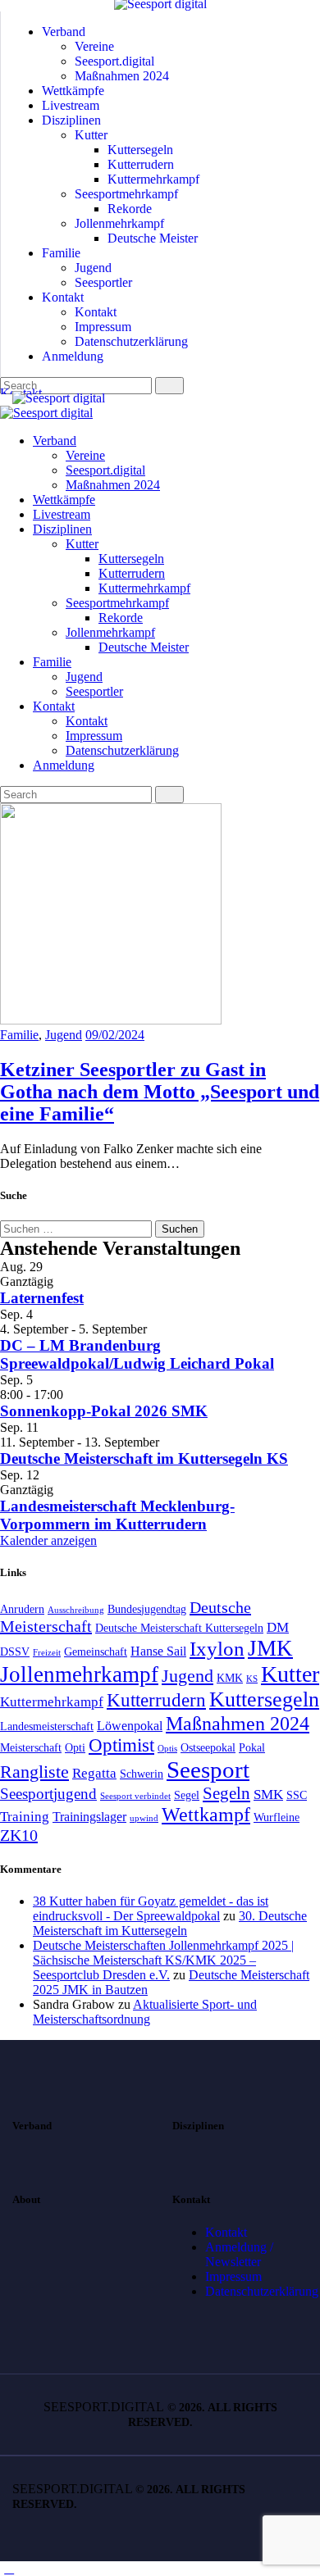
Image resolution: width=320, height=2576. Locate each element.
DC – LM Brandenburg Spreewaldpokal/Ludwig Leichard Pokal (137, 1354)
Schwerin (142, 1774)
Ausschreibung (76, 1610)
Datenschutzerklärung (262, 2291)
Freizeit (47, 1653)
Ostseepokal (208, 1748)
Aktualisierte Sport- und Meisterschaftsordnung (145, 2012)
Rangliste (34, 1772)
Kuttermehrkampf (52, 1701)
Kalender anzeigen (48, 1540)
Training (25, 1816)
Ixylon (217, 1649)
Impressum (233, 2276)
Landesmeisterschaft (47, 1726)
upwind (144, 1818)
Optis (167, 1749)
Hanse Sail (158, 1651)
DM (278, 1627)
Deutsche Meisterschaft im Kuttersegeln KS (144, 1458)
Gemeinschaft (96, 1652)
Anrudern (22, 1609)
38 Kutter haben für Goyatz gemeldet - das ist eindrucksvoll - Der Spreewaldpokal (151, 1908)
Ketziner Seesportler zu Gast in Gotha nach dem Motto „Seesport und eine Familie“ (160, 1092)
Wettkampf (206, 1815)
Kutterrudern (156, 1700)
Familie (19, 1035)
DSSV (15, 1652)
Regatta (94, 1773)
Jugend (64, 1035)
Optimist (121, 1745)
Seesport (208, 1770)
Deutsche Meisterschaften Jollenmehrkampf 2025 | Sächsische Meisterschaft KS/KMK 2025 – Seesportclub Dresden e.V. (163, 1960)
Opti (75, 1748)
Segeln (226, 1793)
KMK (230, 1678)
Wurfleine (277, 1817)
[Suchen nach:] (78, 1228)
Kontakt (226, 2232)
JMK (270, 1648)
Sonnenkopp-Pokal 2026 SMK (104, 1411)
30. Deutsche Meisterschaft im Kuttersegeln (170, 1923)
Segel (187, 1795)
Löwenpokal (130, 1726)
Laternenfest (42, 1298)
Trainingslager (89, 1817)
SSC (297, 1795)
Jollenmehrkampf (79, 1674)
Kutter (290, 1674)
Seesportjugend (48, 1794)
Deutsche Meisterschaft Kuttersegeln (179, 1628)
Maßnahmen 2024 (238, 1723)
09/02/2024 (115, 1035)
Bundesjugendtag (147, 1609)
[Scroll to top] (9, 2568)
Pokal (252, 1748)
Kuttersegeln (264, 1699)
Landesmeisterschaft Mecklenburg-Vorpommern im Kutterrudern (117, 1515)
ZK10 (19, 1835)
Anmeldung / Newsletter (239, 2254)
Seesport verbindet (135, 1796)
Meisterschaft (31, 1748)
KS (252, 1679)
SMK (268, 1794)
